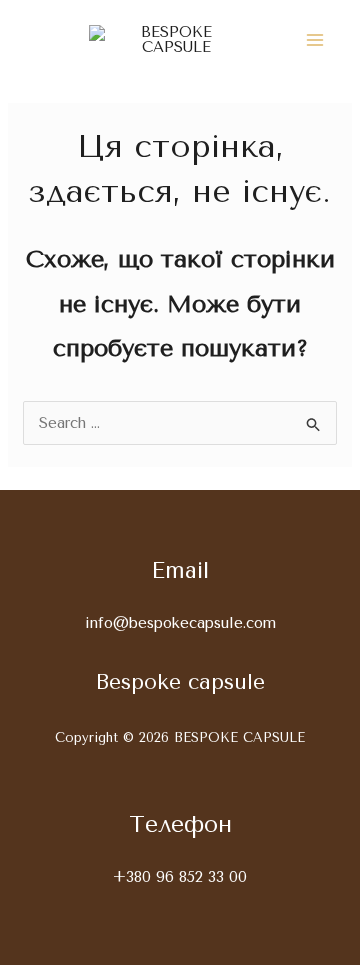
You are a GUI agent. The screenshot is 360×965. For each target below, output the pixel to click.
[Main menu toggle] (315, 40)
